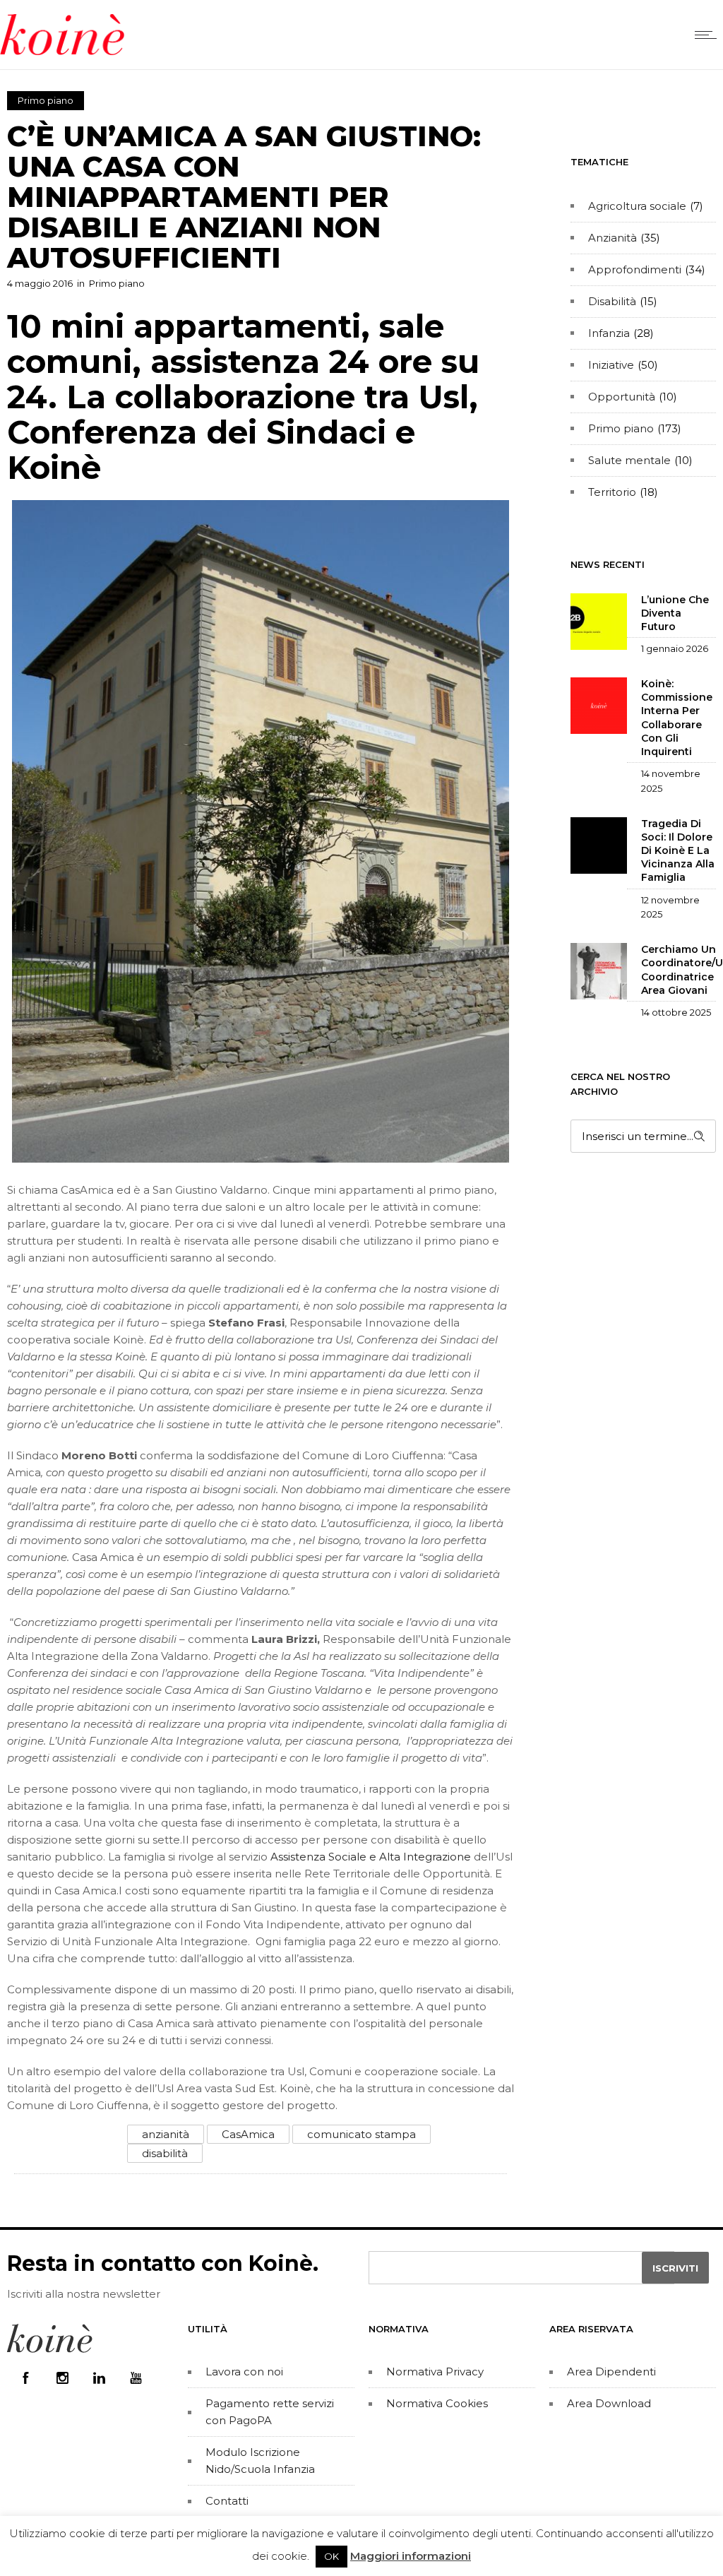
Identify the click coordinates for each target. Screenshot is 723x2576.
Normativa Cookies (437, 2403)
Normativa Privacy (435, 2372)
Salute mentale (629, 460)
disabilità (165, 2153)
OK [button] (331, 2556)
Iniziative (611, 365)
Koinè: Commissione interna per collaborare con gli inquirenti (677, 718)
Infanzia (609, 333)
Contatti (227, 2501)
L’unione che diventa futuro (675, 613)
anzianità (166, 2134)
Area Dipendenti (611, 2372)
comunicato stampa (361, 2134)
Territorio (612, 492)
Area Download (609, 2403)
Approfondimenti (635, 269)
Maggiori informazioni (411, 2556)
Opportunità (622, 397)
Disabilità (612, 301)
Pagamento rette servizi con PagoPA (270, 2412)
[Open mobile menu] (709, 35)
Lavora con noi (244, 2372)
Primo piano (621, 428)
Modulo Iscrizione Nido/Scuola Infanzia (260, 2461)
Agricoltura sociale (637, 206)
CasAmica (248, 2134)
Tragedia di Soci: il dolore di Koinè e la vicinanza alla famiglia (678, 851)
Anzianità (613, 238)
